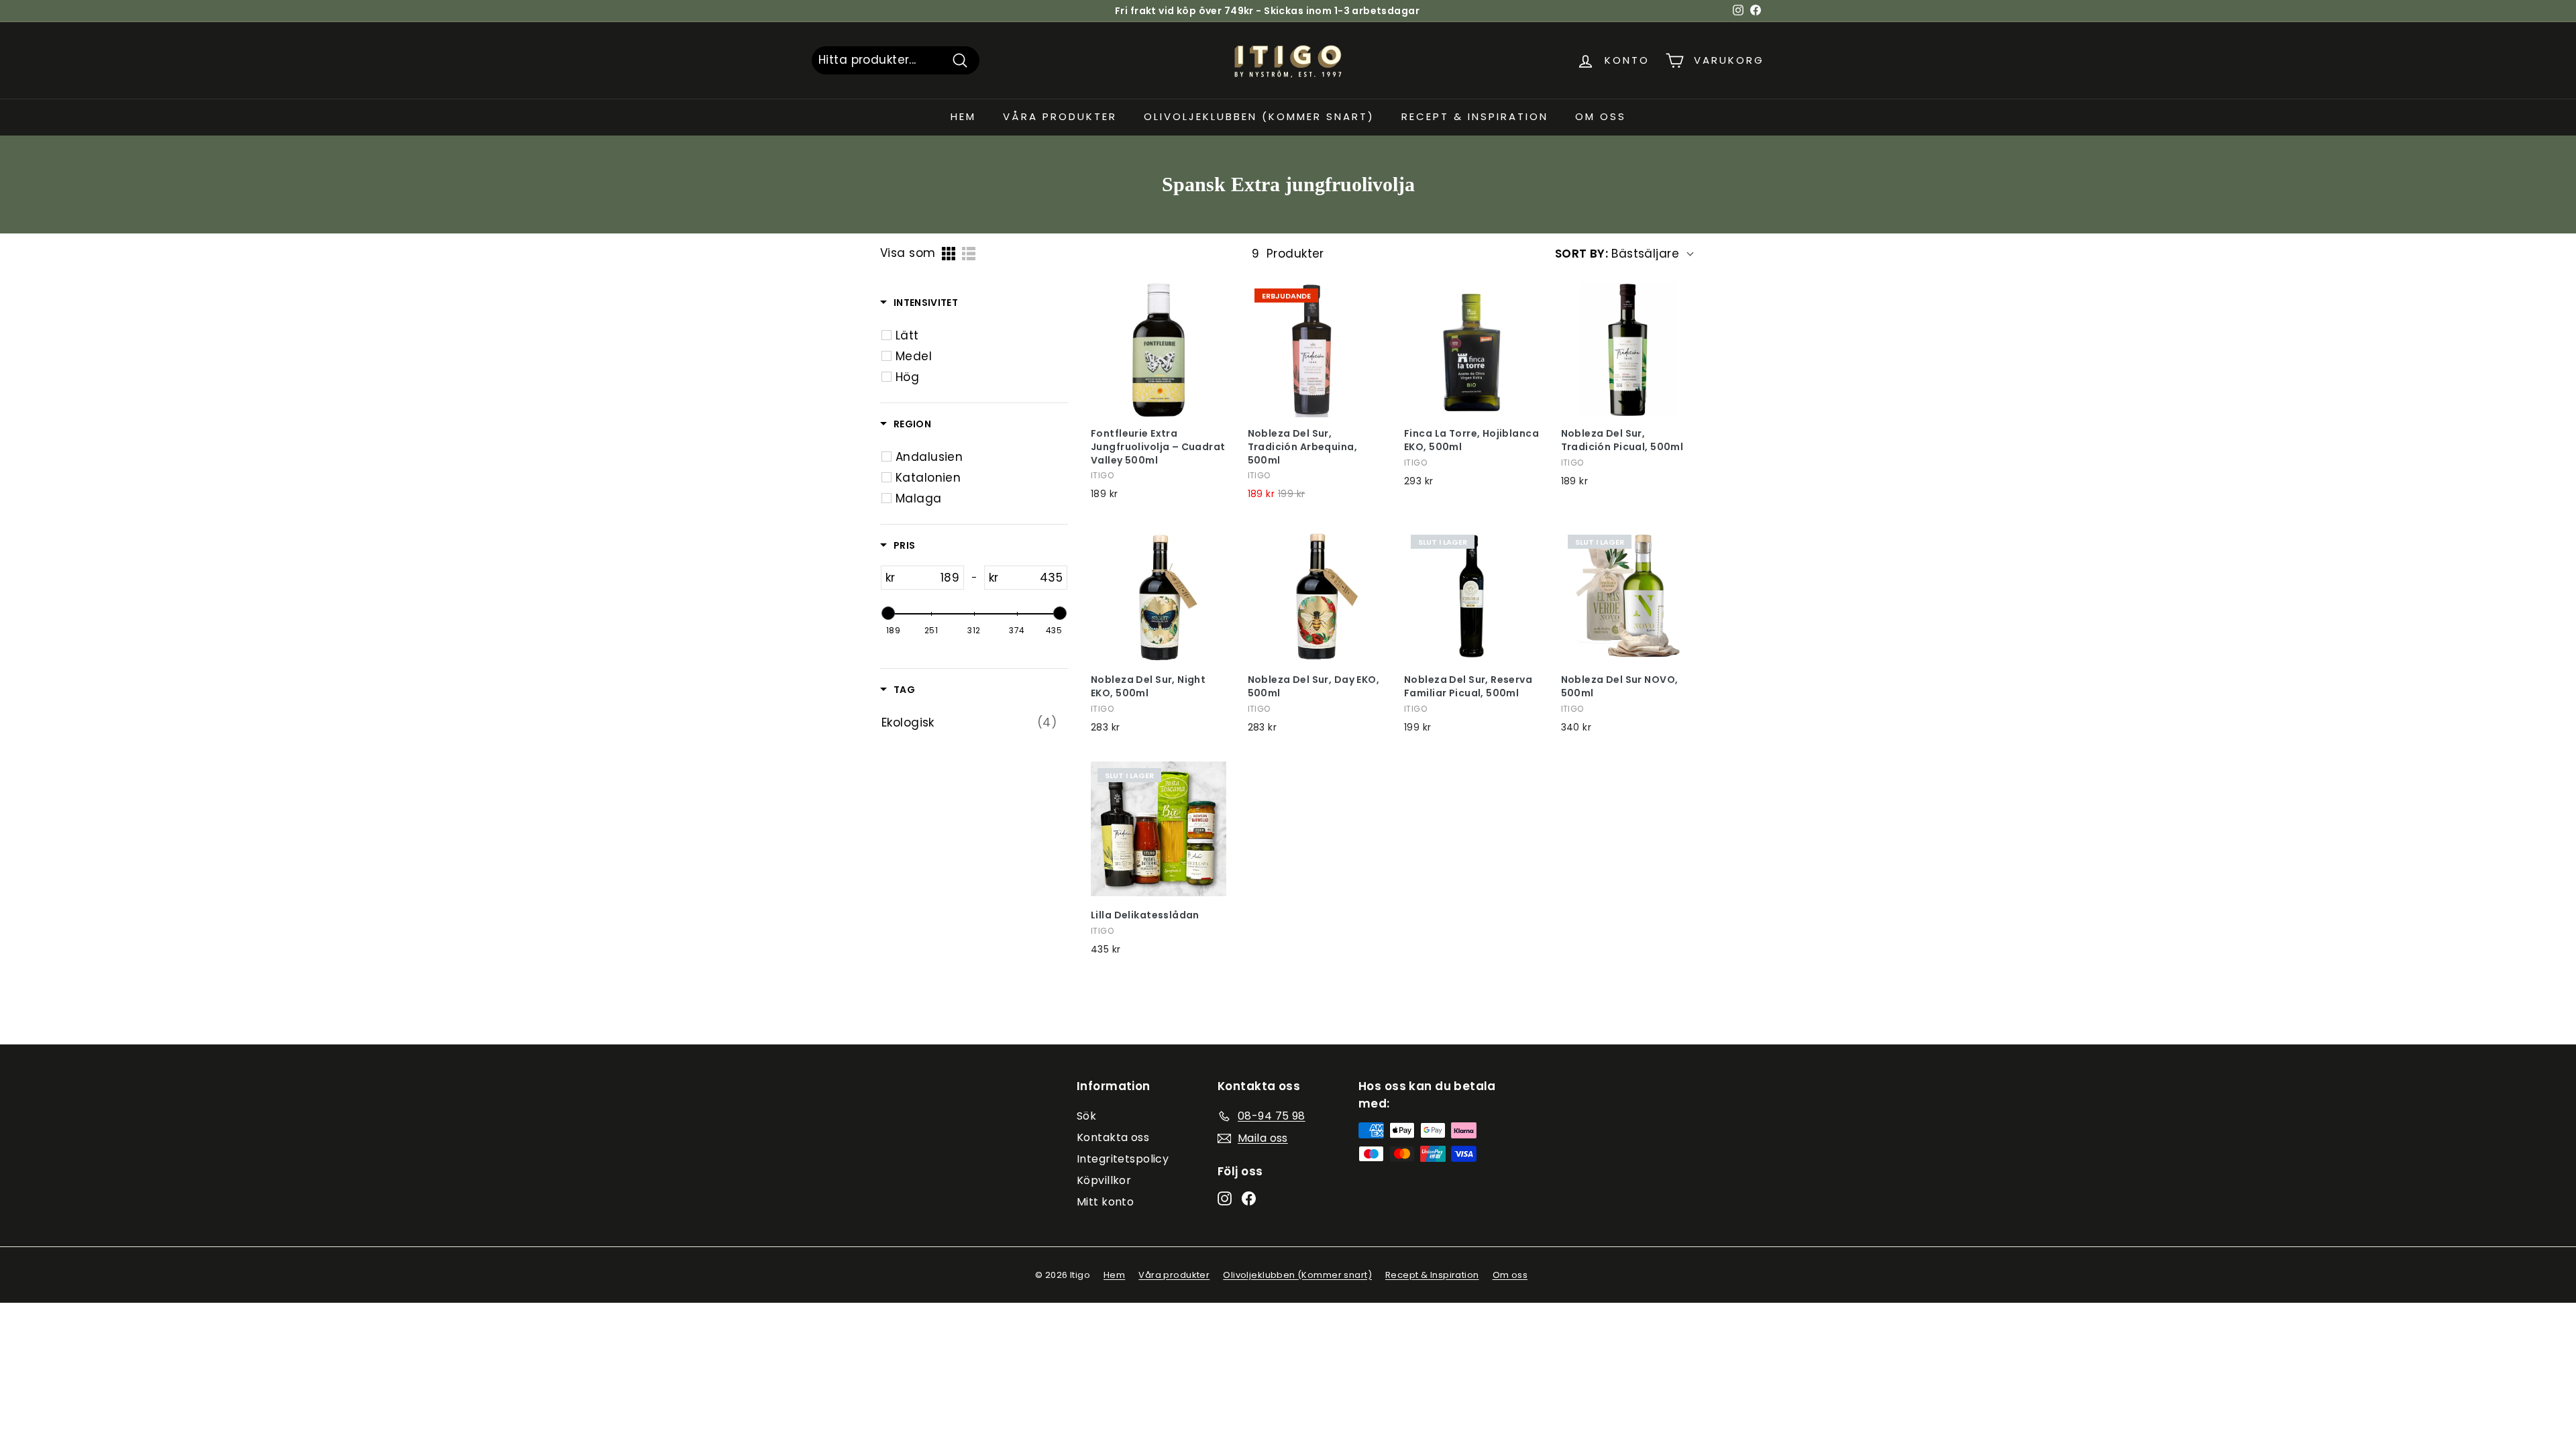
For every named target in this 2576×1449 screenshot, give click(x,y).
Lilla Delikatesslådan (1145, 915)
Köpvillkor (1104, 1180)
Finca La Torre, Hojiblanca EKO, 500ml (1471, 440)
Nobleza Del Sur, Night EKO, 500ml (1148, 687)
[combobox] (896, 60)
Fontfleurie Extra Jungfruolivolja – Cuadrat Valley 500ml (1158, 447)
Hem (963, 116)
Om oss (1601, 116)
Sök (1086, 1116)
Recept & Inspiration (1475, 116)
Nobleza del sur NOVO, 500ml (1620, 687)
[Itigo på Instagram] (1225, 1198)
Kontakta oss (1113, 1137)
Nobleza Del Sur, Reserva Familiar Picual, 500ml (1468, 687)
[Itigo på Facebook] (1249, 1198)
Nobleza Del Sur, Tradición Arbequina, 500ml (1303, 447)
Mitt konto (1105, 1202)
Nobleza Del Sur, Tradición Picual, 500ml (1622, 440)
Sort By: (1581, 254)
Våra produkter (1060, 116)
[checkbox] (887, 335)
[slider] (888, 613)
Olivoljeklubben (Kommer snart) (1259, 116)
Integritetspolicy (1123, 1159)
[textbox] (929, 578)
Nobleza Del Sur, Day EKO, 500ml (1314, 687)
